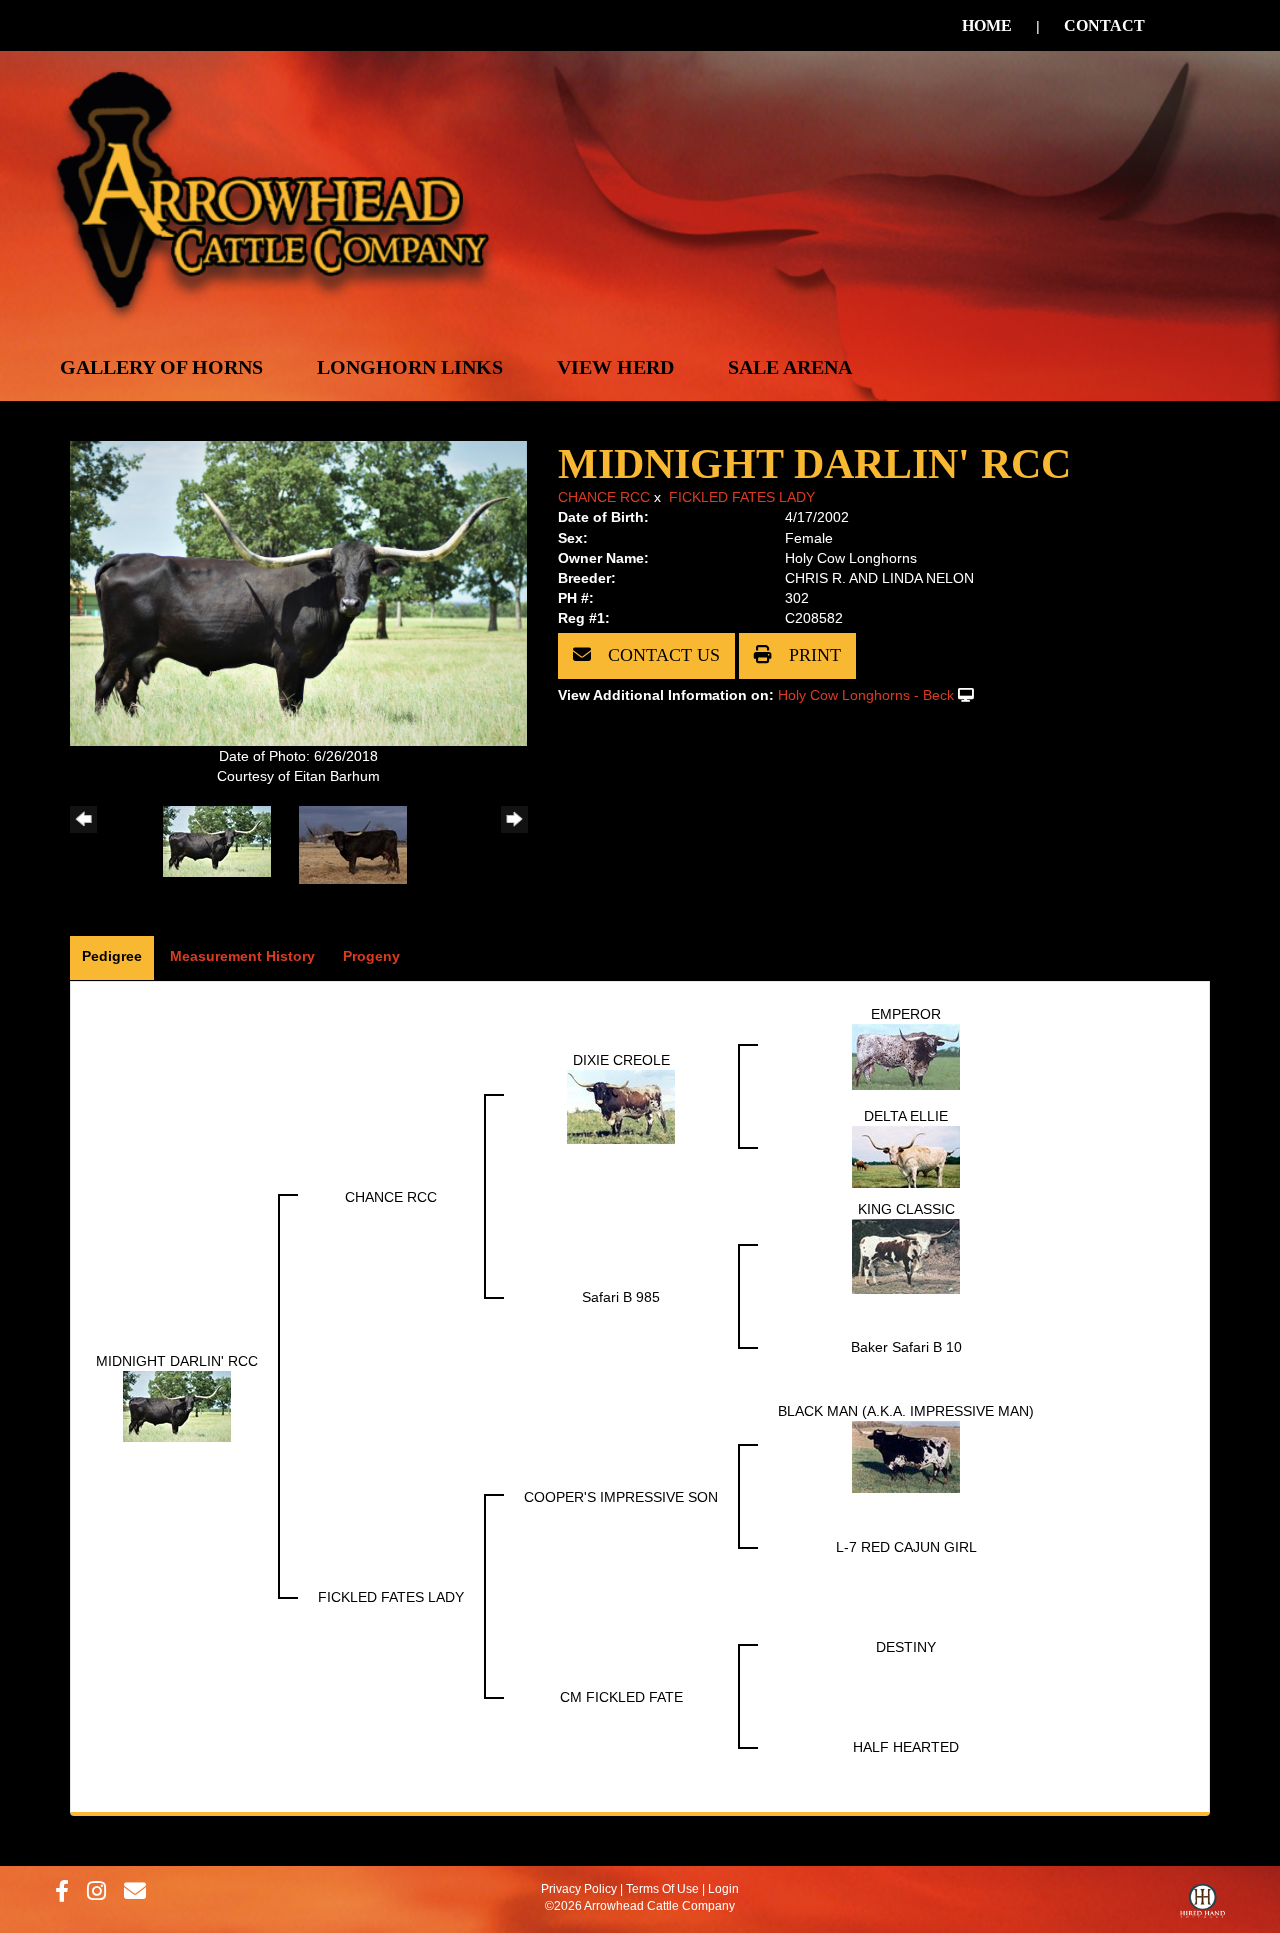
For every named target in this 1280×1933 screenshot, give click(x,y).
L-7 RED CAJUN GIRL (906, 1547)
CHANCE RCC (604, 497)
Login (723, 1889)
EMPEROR (906, 1014)
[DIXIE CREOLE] (621, 1105)
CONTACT (1104, 25)
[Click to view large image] (298, 592)
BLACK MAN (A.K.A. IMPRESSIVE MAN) (906, 1411)
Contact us (661, 655)
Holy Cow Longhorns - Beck (866, 695)
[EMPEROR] (906, 1055)
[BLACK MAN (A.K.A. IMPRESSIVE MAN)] (906, 1455)
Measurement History (242, 956)
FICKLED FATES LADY (742, 497)
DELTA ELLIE (906, 1116)
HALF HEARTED (906, 1747)
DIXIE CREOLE (621, 1060)
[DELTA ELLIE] (906, 1155)
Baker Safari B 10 (906, 1347)
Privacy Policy (579, 1889)
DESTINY (906, 1647)
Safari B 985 (621, 1297)
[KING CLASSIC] (906, 1255)
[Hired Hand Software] (1202, 1906)
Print (812, 655)
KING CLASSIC (906, 1209)
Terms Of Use (662, 1889)
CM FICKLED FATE (621, 1697)
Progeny (371, 956)
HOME (987, 25)
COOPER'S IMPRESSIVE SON (621, 1497)
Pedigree (112, 956)
